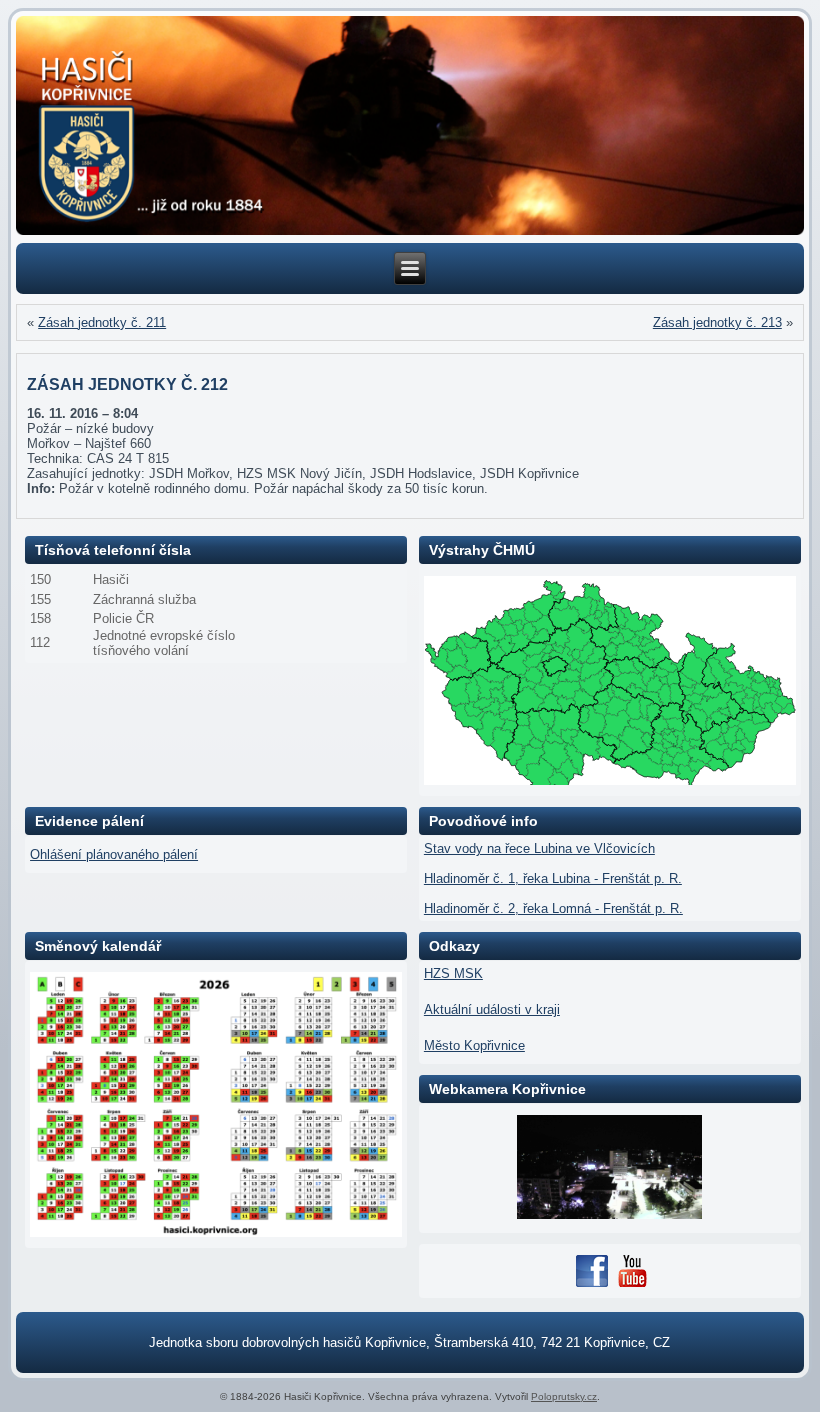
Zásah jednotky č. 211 (102, 322)
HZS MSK (453, 973)
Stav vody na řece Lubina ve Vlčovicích (539, 848)
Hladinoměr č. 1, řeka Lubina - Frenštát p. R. (553, 878)
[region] (410, 125)
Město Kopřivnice (474, 1045)
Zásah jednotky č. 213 (717, 322)
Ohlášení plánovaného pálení (114, 854)
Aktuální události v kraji (492, 1009)
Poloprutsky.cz (564, 1396)
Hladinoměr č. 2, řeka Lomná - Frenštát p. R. (553, 908)
